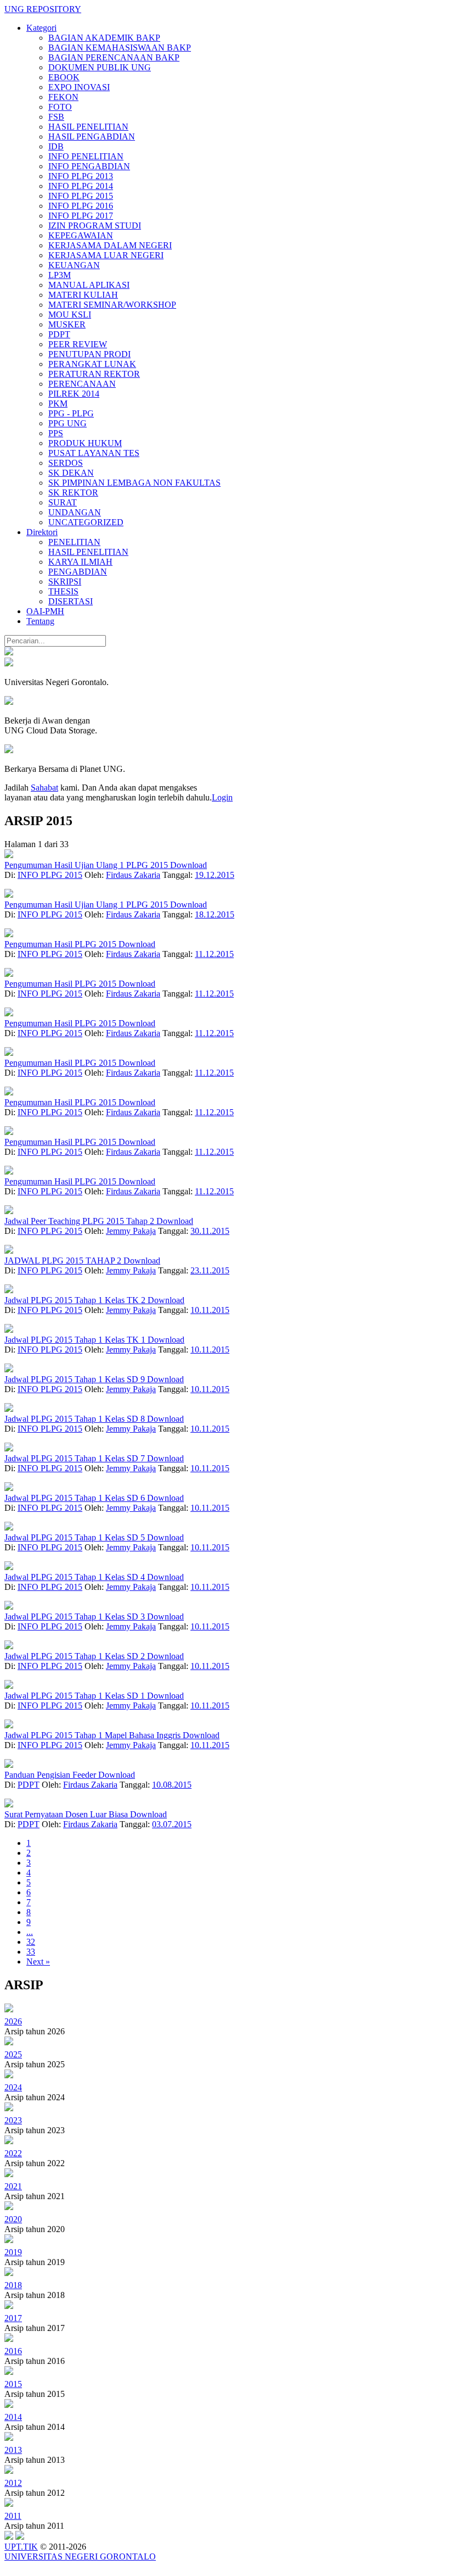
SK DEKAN (71, 473)
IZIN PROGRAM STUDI (95, 226)
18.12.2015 (215, 914)
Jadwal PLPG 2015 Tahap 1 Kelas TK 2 (76, 1300)
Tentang (40, 621)
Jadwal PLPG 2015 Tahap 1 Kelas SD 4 (76, 1577)
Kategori (41, 28)
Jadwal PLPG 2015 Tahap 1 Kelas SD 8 (76, 1419)
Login (222, 797)
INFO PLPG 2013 (81, 176)
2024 (13, 2087)
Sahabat (44, 788)
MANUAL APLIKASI (89, 285)
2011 (13, 2516)
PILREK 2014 (74, 394)
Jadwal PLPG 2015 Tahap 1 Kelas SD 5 (76, 1537)
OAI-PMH (45, 611)
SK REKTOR (73, 493)
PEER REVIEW (78, 344)
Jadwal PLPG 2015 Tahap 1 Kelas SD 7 (76, 1458)
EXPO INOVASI (79, 87)
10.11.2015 (210, 1310)
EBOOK (64, 77)
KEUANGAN (74, 265)
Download (189, 865)
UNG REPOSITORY (43, 9)
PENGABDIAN (78, 572)
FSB (56, 117)
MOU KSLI (70, 315)
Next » (38, 1962)
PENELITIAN (74, 542)
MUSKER (67, 324)
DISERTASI (71, 601)
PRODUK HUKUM (85, 443)
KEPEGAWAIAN (81, 235)
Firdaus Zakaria (133, 875)
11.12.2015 (214, 954)
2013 (13, 2450)
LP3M (60, 275)
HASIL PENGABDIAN (92, 137)
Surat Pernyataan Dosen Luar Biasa (67, 1814)
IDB (56, 146)
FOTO (60, 107)
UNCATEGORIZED (86, 522)
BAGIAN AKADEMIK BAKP (104, 38)
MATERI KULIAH (83, 295)
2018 (13, 2285)
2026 (13, 2021)
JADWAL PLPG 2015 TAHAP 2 (64, 1261)
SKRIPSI (65, 582)
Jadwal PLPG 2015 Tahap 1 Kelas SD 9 (76, 1379)
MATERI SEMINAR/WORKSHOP (112, 305)
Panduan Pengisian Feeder (51, 1775)
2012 (13, 2483)
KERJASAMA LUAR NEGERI (106, 255)
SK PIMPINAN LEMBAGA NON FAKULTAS (134, 483)
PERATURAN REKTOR (94, 374)
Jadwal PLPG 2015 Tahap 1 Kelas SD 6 (76, 1498)
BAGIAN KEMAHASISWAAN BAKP (120, 48)
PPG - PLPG (71, 413)
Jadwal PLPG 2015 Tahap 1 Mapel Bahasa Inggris (94, 1735)
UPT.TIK (21, 2547)
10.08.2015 (172, 1785)
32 (31, 1942)
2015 (13, 2384)
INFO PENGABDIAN (89, 166)
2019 (13, 2252)
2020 (13, 2219)
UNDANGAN (75, 512)
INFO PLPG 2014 (81, 186)
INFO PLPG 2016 (81, 206)
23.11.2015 (210, 1270)
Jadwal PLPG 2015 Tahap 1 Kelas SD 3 (76, 1617)
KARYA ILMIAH (80, 562)
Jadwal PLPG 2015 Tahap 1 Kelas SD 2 (76, 1656)
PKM (58, 404)
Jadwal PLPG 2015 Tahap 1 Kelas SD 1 (76, 1696)
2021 (13, 2186)
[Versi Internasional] (9, 652)
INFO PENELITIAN (86, 156)
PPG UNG (67, 423)
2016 (13, 2351)
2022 (13, 2153)
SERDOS (66, 463)
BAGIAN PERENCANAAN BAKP (114, 57)
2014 (13, 2417)
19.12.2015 (215, 875)
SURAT (63, 502)
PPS (56, 433)
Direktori (42, 532)
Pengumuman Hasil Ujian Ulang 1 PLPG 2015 (87, 865)
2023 (13, 2120)
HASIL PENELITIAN (88, 127)
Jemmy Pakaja (131, 1231)
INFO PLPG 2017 (81, 216)
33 (31, 1952)
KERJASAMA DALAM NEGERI (110, 245)
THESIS (63, 591)
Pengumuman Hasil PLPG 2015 (61, 944)
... (30, 1932)
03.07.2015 (172, 1824)
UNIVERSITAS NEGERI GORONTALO (80, 2556)
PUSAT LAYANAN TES (94, 453)
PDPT (59, 334)
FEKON (63, 97)
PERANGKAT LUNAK (92, 364)
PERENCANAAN (82, 384)
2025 (13, 2054)
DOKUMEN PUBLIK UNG (100, 67)
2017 (13, 2318)
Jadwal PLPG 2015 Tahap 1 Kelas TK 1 (76, 1340)
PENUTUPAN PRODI (89, 354)
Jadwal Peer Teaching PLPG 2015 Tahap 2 (80, 1221)
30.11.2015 (210, 1231)
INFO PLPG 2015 (81, 196)
